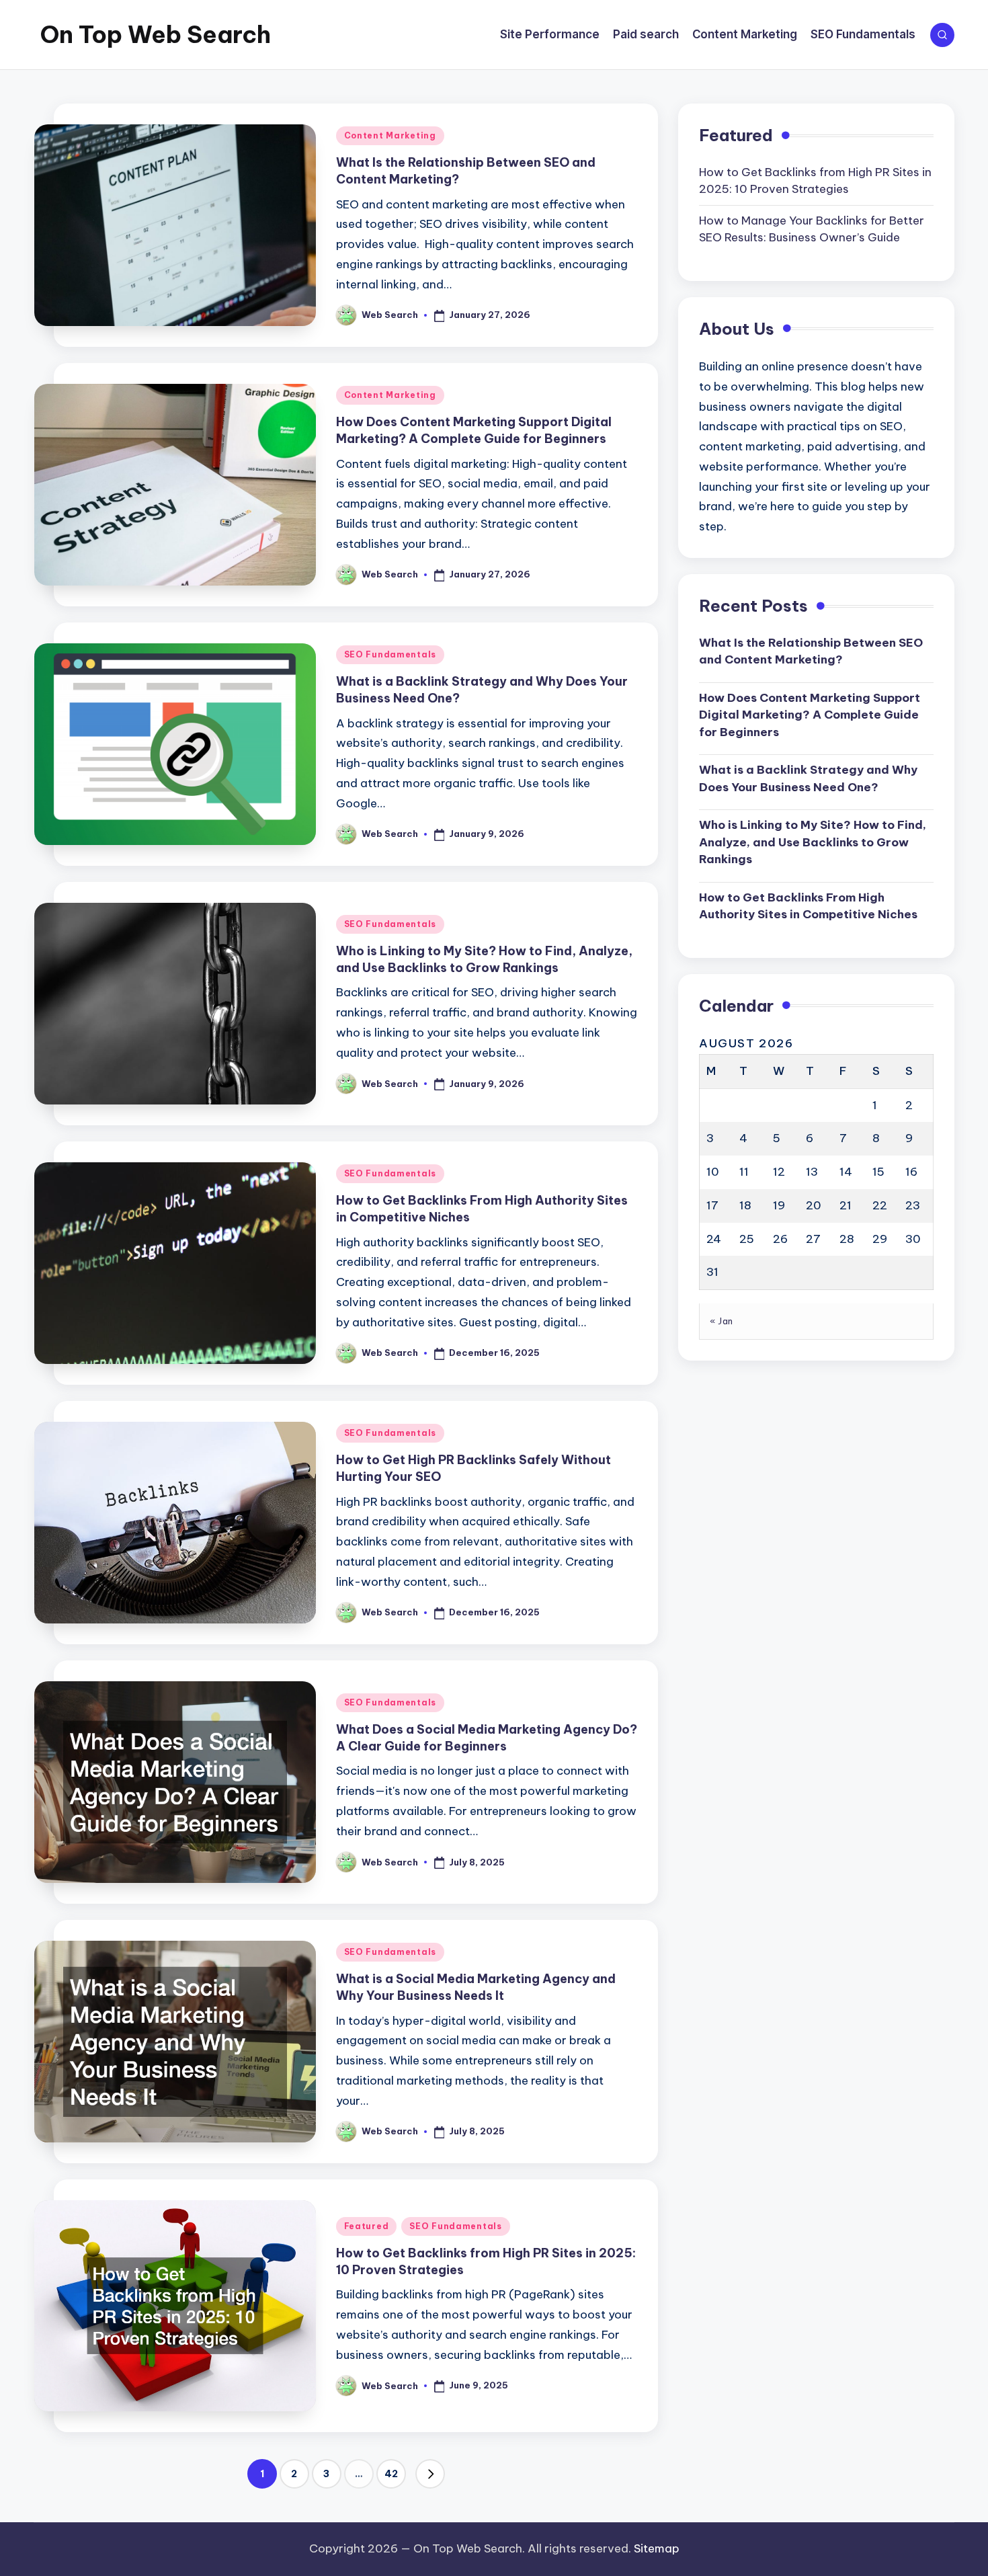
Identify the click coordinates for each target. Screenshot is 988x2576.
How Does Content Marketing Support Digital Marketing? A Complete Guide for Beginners (474, 430)
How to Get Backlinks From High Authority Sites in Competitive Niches (808, 906)
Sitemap (657, 2548)
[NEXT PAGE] (430, 2474)
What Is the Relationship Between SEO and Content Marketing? (811, 651)
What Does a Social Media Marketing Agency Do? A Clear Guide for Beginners (487, 1738)
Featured (367, 2226)
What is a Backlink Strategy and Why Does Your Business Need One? (808, 778)
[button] (430, 2474)
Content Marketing (390, 135)
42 (391, 2474)
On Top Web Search (156, 34)
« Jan (722, 1321)
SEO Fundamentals (390, 654)
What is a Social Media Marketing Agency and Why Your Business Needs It (476, 1987)
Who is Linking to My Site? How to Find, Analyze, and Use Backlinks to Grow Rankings (484, 959)
